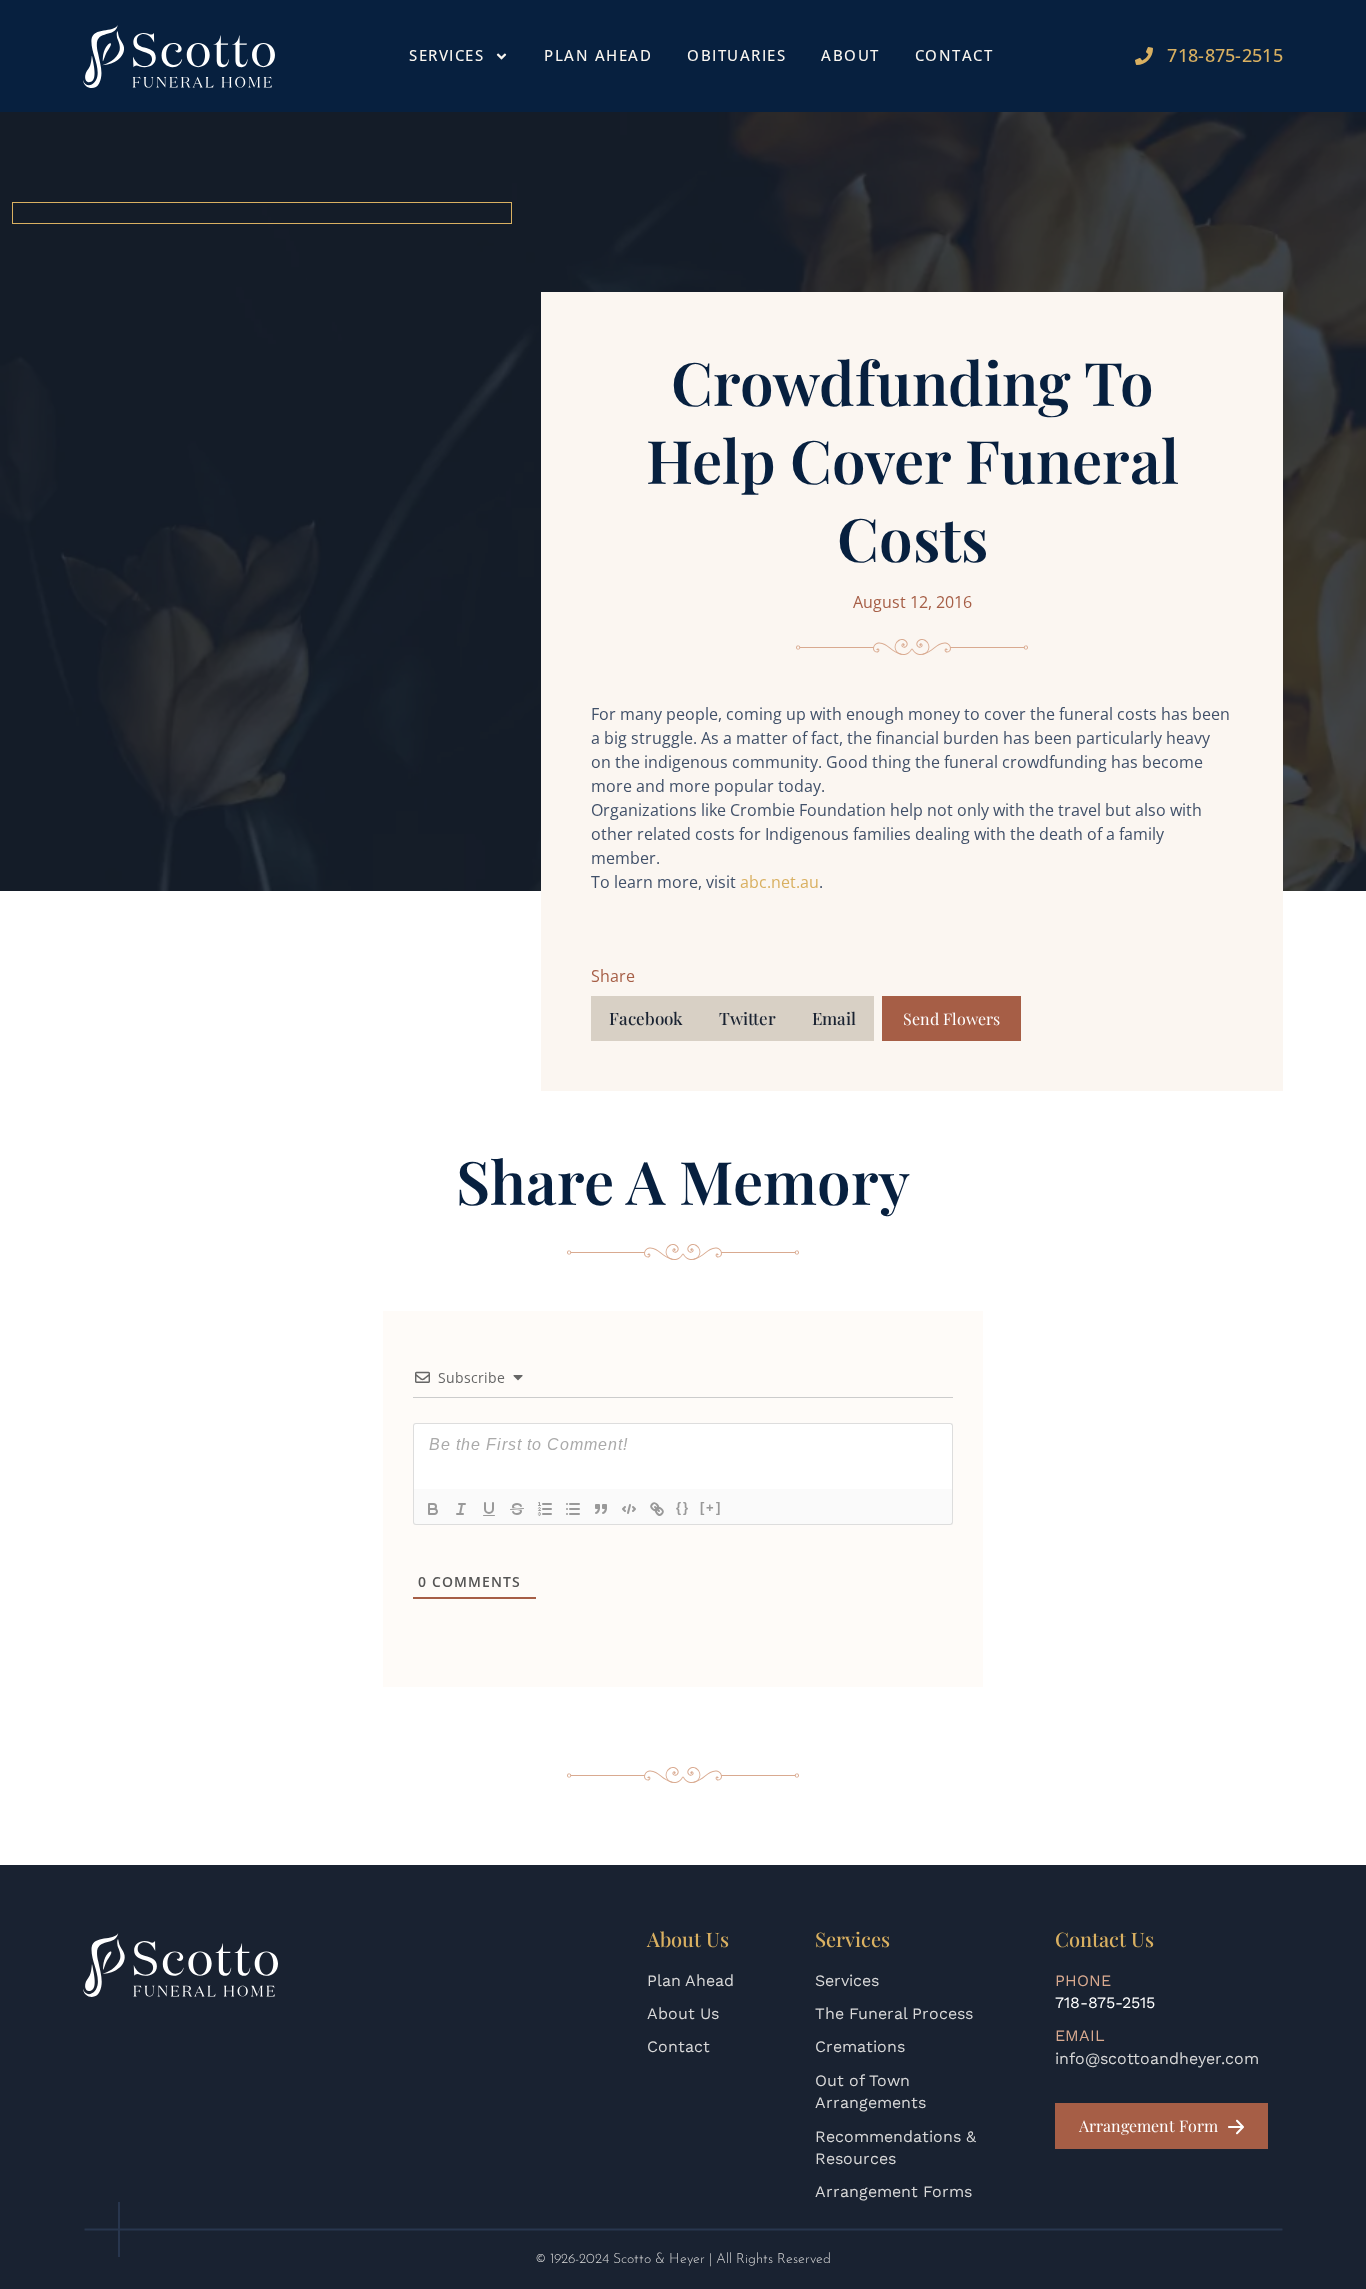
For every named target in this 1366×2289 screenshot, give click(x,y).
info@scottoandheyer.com (1157, 2058)
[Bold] (433, 1509)
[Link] (657, 1509)
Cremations (860, 2046)
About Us (683, 2013)
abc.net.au (779, 882)
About (850, 55)
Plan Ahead (598, 55)
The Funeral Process (894, 2013)
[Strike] (517, 1509)
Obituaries (736, 55)
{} (683, 1507)
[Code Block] (629, 1509)
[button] (646, 1018)
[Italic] (461, 1509)
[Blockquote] (601, 1509)
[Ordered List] (545, 1509)
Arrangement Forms (893, 2191)
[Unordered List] (573, 1509)
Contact (954, 55)
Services (847, 1980)
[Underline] (489, 1509)
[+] (711, 1507)
